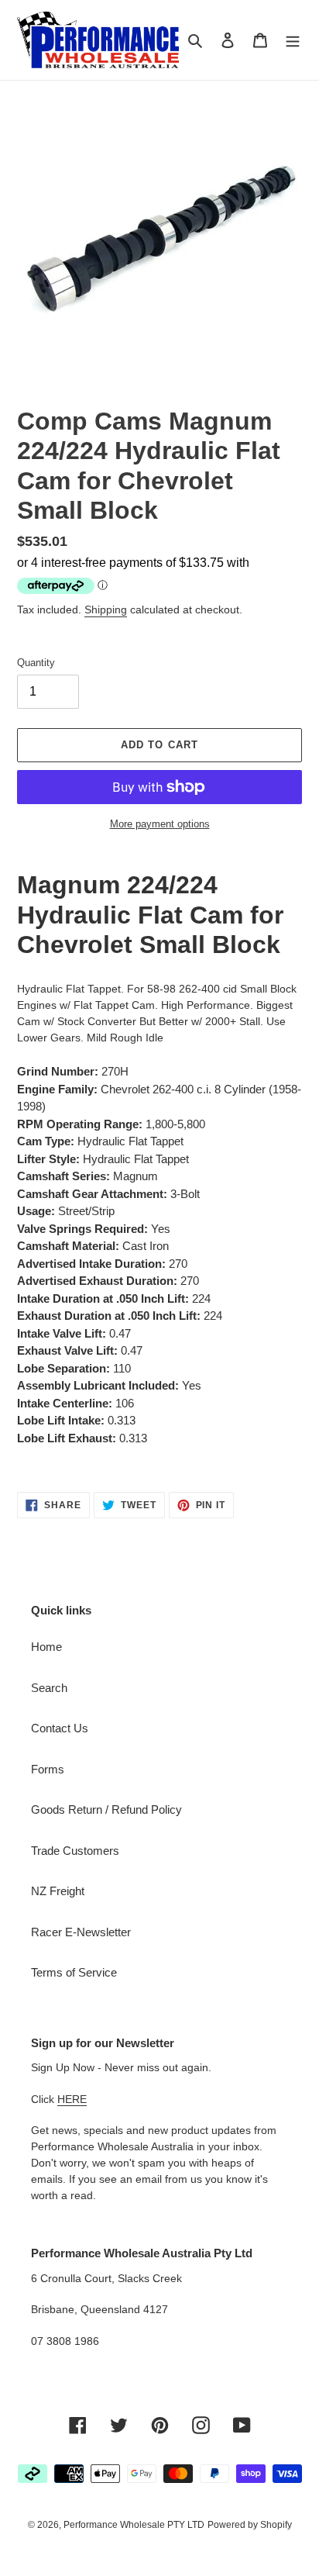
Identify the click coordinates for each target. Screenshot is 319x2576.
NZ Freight (58, 1891)
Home (46, 1647)
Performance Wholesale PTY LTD (134, 2525)
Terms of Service (74, 1972)
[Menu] (293, 40)
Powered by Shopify (250, 2525)
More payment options (160, 824)
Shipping (106, 609)
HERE (72, 2099)
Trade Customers (75, 1851)
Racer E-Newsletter (81, 1932)
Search (49, 1688)
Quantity (36, 663)
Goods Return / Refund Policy (106, 1809)
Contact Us (60, 1728)
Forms (48, 1769)
